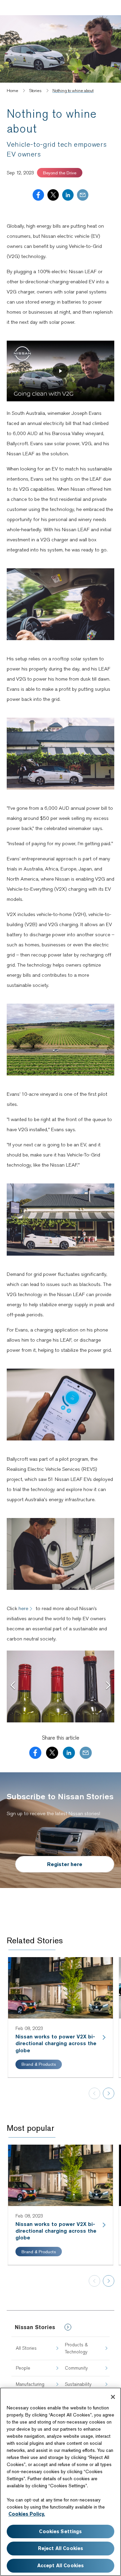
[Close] (113, 2397)
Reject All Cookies (61, 2548)
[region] (61, 2482)
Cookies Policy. (27, 2514)
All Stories (26, 2348)
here (23, 1608)
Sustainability (78, 2384)
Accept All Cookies (61, 2566)
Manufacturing (30, 2384)
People (23, 2368)
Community (76, 2368)
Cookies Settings (60, 2531)
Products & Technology (76, 2348)
